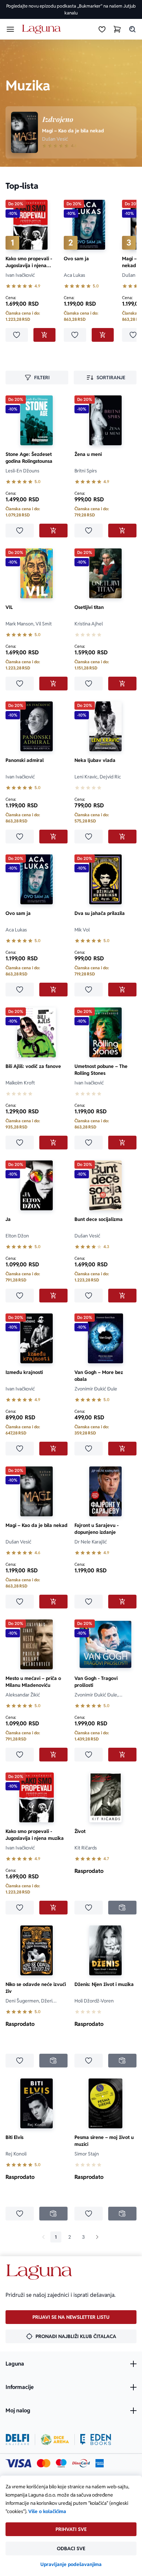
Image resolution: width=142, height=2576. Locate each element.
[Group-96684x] (96, 2439)
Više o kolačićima (47, 2511)
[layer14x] (100, 2463)
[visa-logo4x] (18, 2463)
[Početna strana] (43, 29)
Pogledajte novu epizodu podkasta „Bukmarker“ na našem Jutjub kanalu (71, 9)
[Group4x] (61, 2463)
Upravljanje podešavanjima (71, 2564)
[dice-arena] (55, 2439)
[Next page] (97, 2237)
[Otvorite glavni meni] (10, 29)
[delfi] (17, 2439)
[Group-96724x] (81, 2463)
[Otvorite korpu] (117, 29)
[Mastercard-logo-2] (44, 2463)
